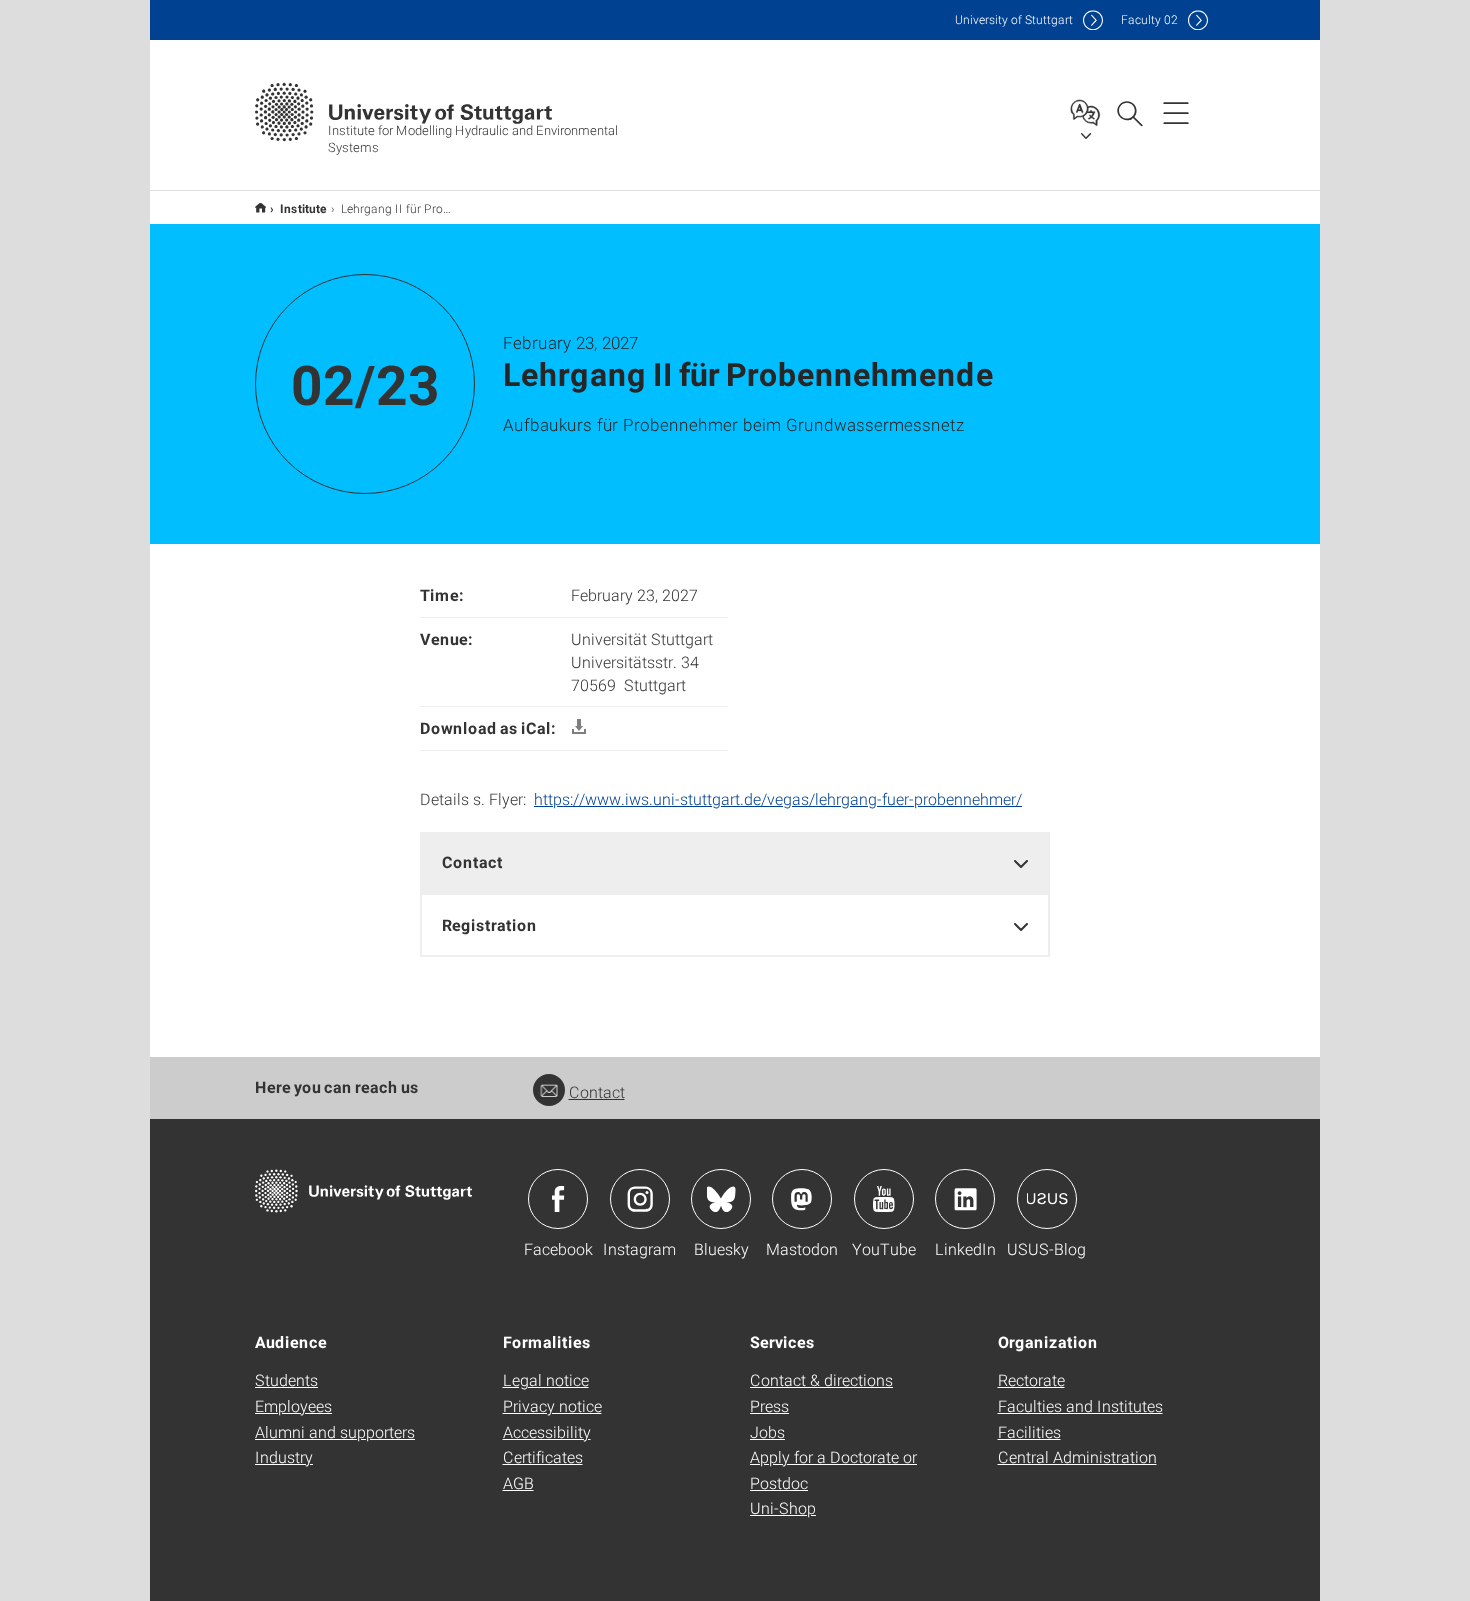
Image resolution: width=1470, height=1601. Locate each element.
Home (260, 207)
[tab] (735, 862)
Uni (1014, 19)
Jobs (767, 1431)
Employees (293, 1405)
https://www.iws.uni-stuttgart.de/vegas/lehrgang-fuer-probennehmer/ (778, 798)
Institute (303, 208)
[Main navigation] (1176, 112)
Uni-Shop (783, 1507)
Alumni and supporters (335, 1431)
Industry (284, 1456)
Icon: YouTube (884, 1199)
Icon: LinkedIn (965, 1199)
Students (286, 1379)
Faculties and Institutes (1080, 1405)
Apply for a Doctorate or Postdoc (833, 1469)
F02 (1149, 19)
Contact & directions (821, 1379)
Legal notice (546, 1379)
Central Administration (1077, 1456)
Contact (597, 1091)
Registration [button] (489, 924)
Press (769, 1405)
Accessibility (547, 1431)
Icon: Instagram (640, 1199)
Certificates (543, 1456)
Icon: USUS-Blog (1047, 1199)
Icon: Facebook (558, 1199)
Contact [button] (472, 861)
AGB (518, 1482)
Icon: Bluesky (721, 1199)
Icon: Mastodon (802, 1199)
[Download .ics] (579, 727)
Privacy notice (552, 1405)
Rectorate (1031, 1379)
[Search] (1129, 112)
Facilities (1029, 1431)
